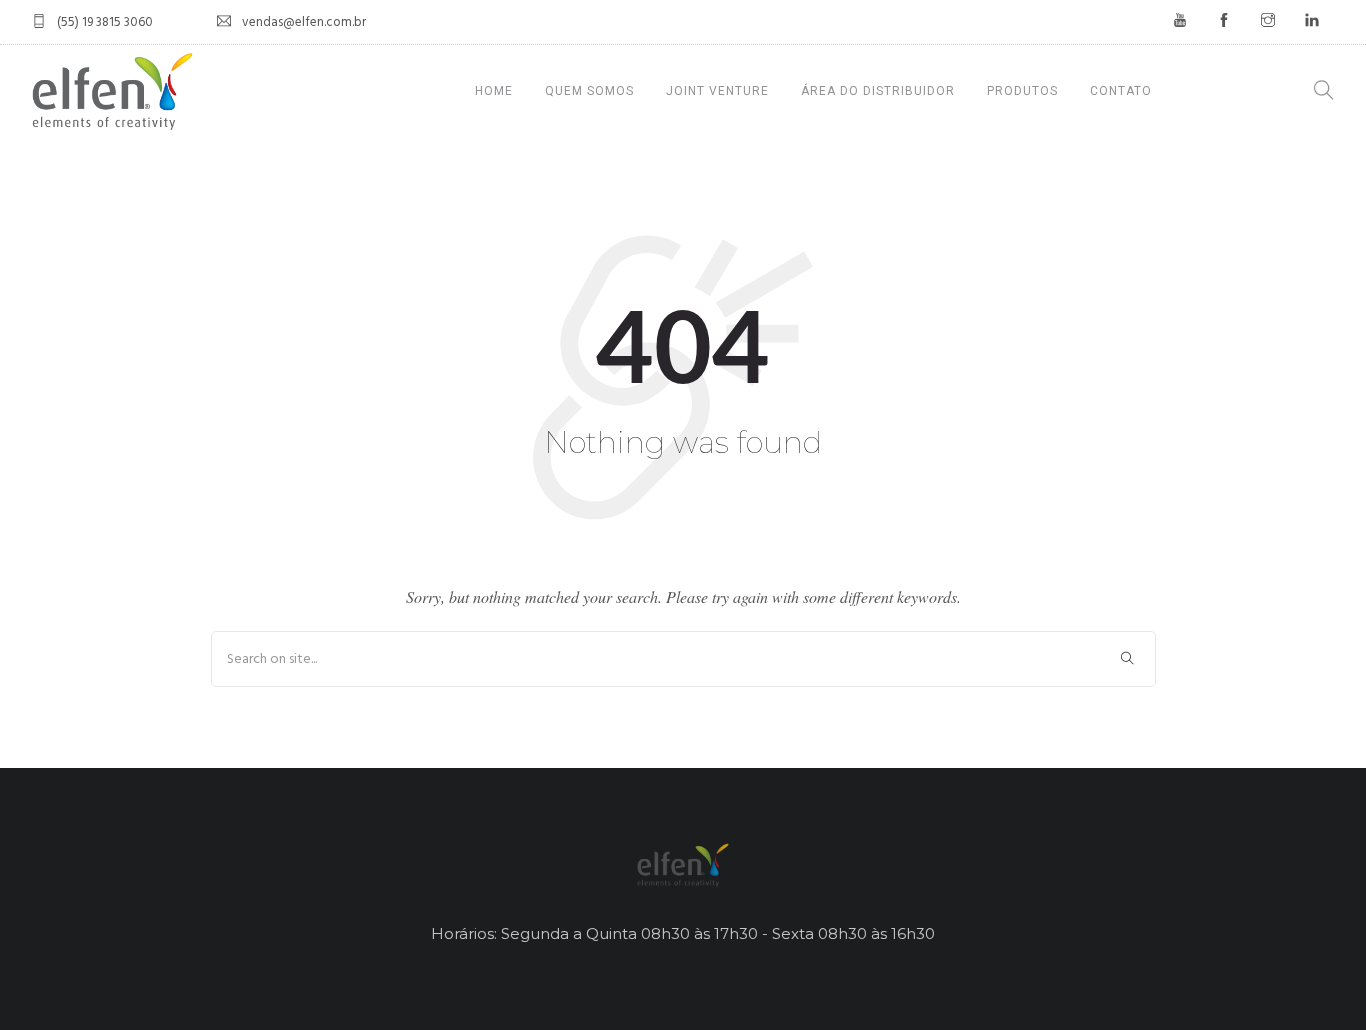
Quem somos (589, 91)
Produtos (1022, 91)
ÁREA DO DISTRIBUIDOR (878, 91)
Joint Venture (717, 91)
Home (494, 91)
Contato (1121, 91)
